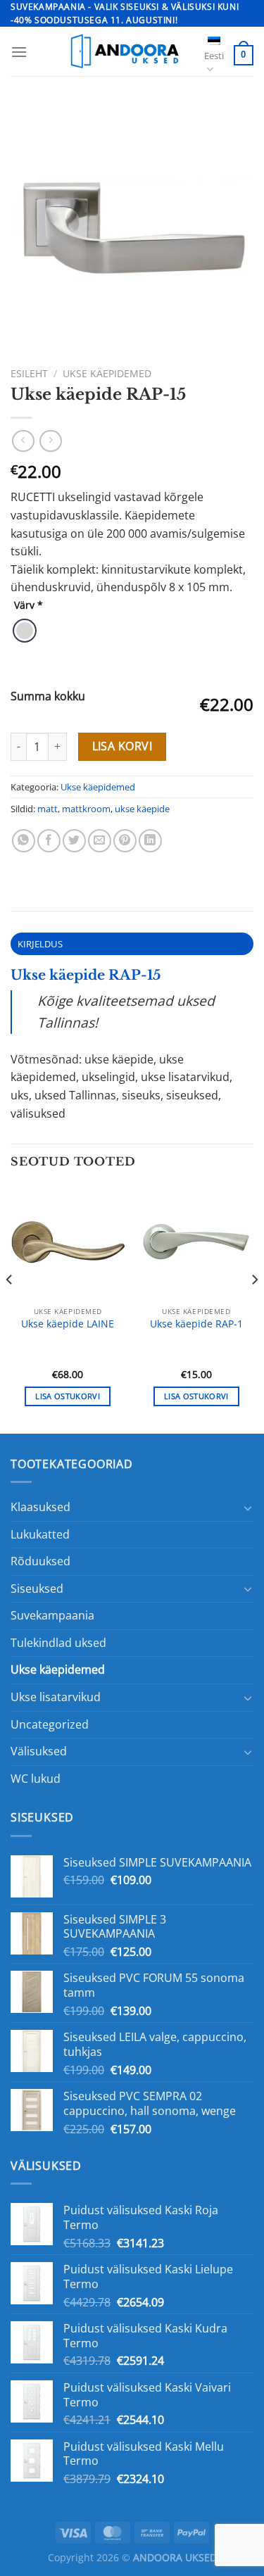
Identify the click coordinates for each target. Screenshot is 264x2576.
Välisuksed (39, 1751)
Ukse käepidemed (107, 373)
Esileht (29, 373)
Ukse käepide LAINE (68, 1324)
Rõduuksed (40, 1561)
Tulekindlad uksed (58, 1643)
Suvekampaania (52, 1615)
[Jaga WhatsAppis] (24, 841)
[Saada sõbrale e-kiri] (100, 841)
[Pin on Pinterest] (125, 841)
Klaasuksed (40, 1507)
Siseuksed (37, 1589)
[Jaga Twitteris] (74, 841)
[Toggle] (248, 1508)
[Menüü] (19, 52)
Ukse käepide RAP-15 (86, 975)
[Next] (254, 1307)
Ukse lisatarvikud (56, 1697)
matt (48, 809)
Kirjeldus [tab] (40, 944)
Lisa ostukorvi (68, 1396)
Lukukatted (40, 1534)
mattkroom (86, 809)
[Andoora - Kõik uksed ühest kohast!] (123, 51)
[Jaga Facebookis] (49, 841)
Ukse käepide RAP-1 (196, 1324)
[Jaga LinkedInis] (150, 841)
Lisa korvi (122, 746)
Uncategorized (50, 1724)
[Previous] (10, 1307)
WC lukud (36, 1779)
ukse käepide (142, 809)
